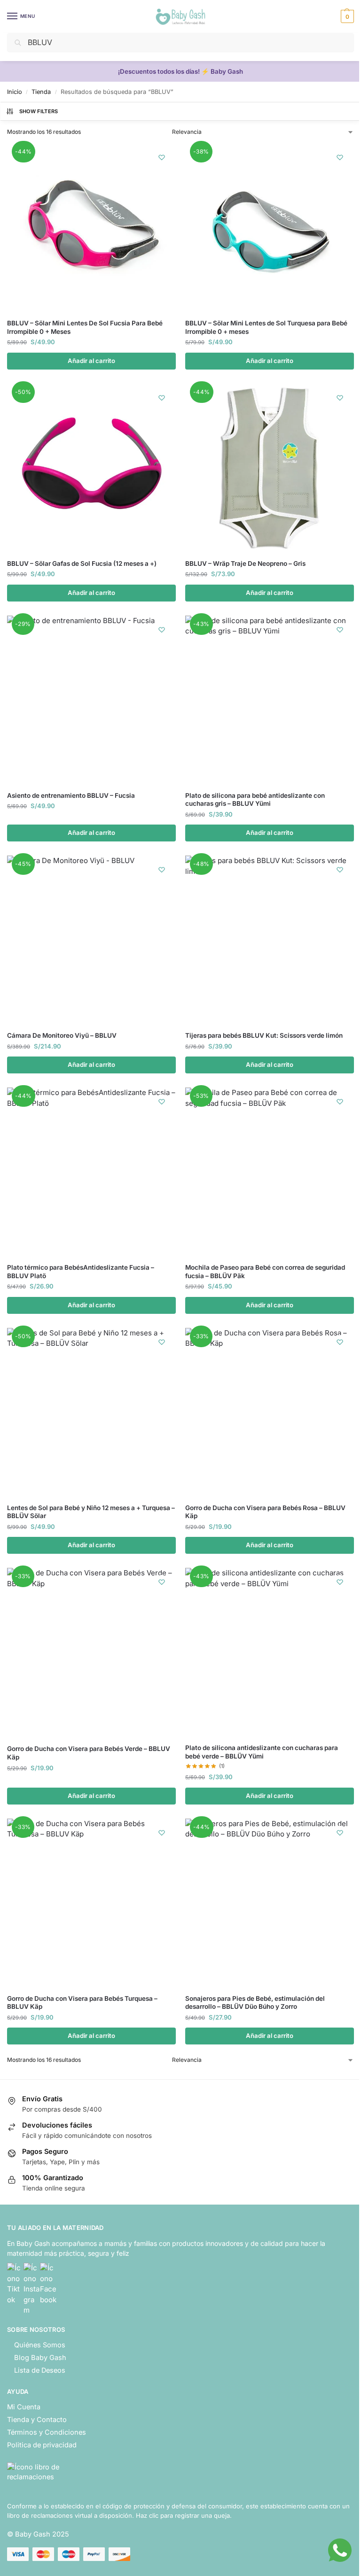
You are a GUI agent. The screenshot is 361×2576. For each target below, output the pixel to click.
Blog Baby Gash (40, 2358)
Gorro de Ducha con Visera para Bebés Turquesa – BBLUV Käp (82, 2003)
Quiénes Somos (40, 2345)
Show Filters (39, 111)
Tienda (41, 92)
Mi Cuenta (24, 2407)
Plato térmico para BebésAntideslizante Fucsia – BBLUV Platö (81, 1272)
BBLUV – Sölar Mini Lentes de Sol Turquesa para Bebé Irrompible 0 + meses (266, 327)
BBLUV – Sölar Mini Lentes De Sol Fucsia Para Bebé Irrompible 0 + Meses (85, 327)
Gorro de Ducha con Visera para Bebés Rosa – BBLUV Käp (265, 1512)
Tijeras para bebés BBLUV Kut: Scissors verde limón (264, 1035)
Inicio (15, 92)
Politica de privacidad (42, 2445)
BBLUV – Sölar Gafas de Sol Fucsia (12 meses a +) (82, 563)
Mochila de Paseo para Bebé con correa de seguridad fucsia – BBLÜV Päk (265, 1272)
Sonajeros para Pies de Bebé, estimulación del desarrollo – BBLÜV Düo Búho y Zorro (255, 2003)
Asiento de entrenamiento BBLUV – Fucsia (71, 795)
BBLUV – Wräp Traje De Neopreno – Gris (245, 563)
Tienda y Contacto (37, 2420)
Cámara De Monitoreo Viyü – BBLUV (62, 1035)
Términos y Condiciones (47, 2432)
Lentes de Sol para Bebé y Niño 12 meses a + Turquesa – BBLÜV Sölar (91, 1512)
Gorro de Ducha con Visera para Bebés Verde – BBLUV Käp (89, 1753)
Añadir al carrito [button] (91, 361)
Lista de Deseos (40, 2370)
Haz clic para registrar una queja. (184, 2515)
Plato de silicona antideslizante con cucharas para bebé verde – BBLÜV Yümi (262, 1752)
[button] (346, 16)
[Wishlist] (162, 157)
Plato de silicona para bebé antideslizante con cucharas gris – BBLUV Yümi (255, 800)
